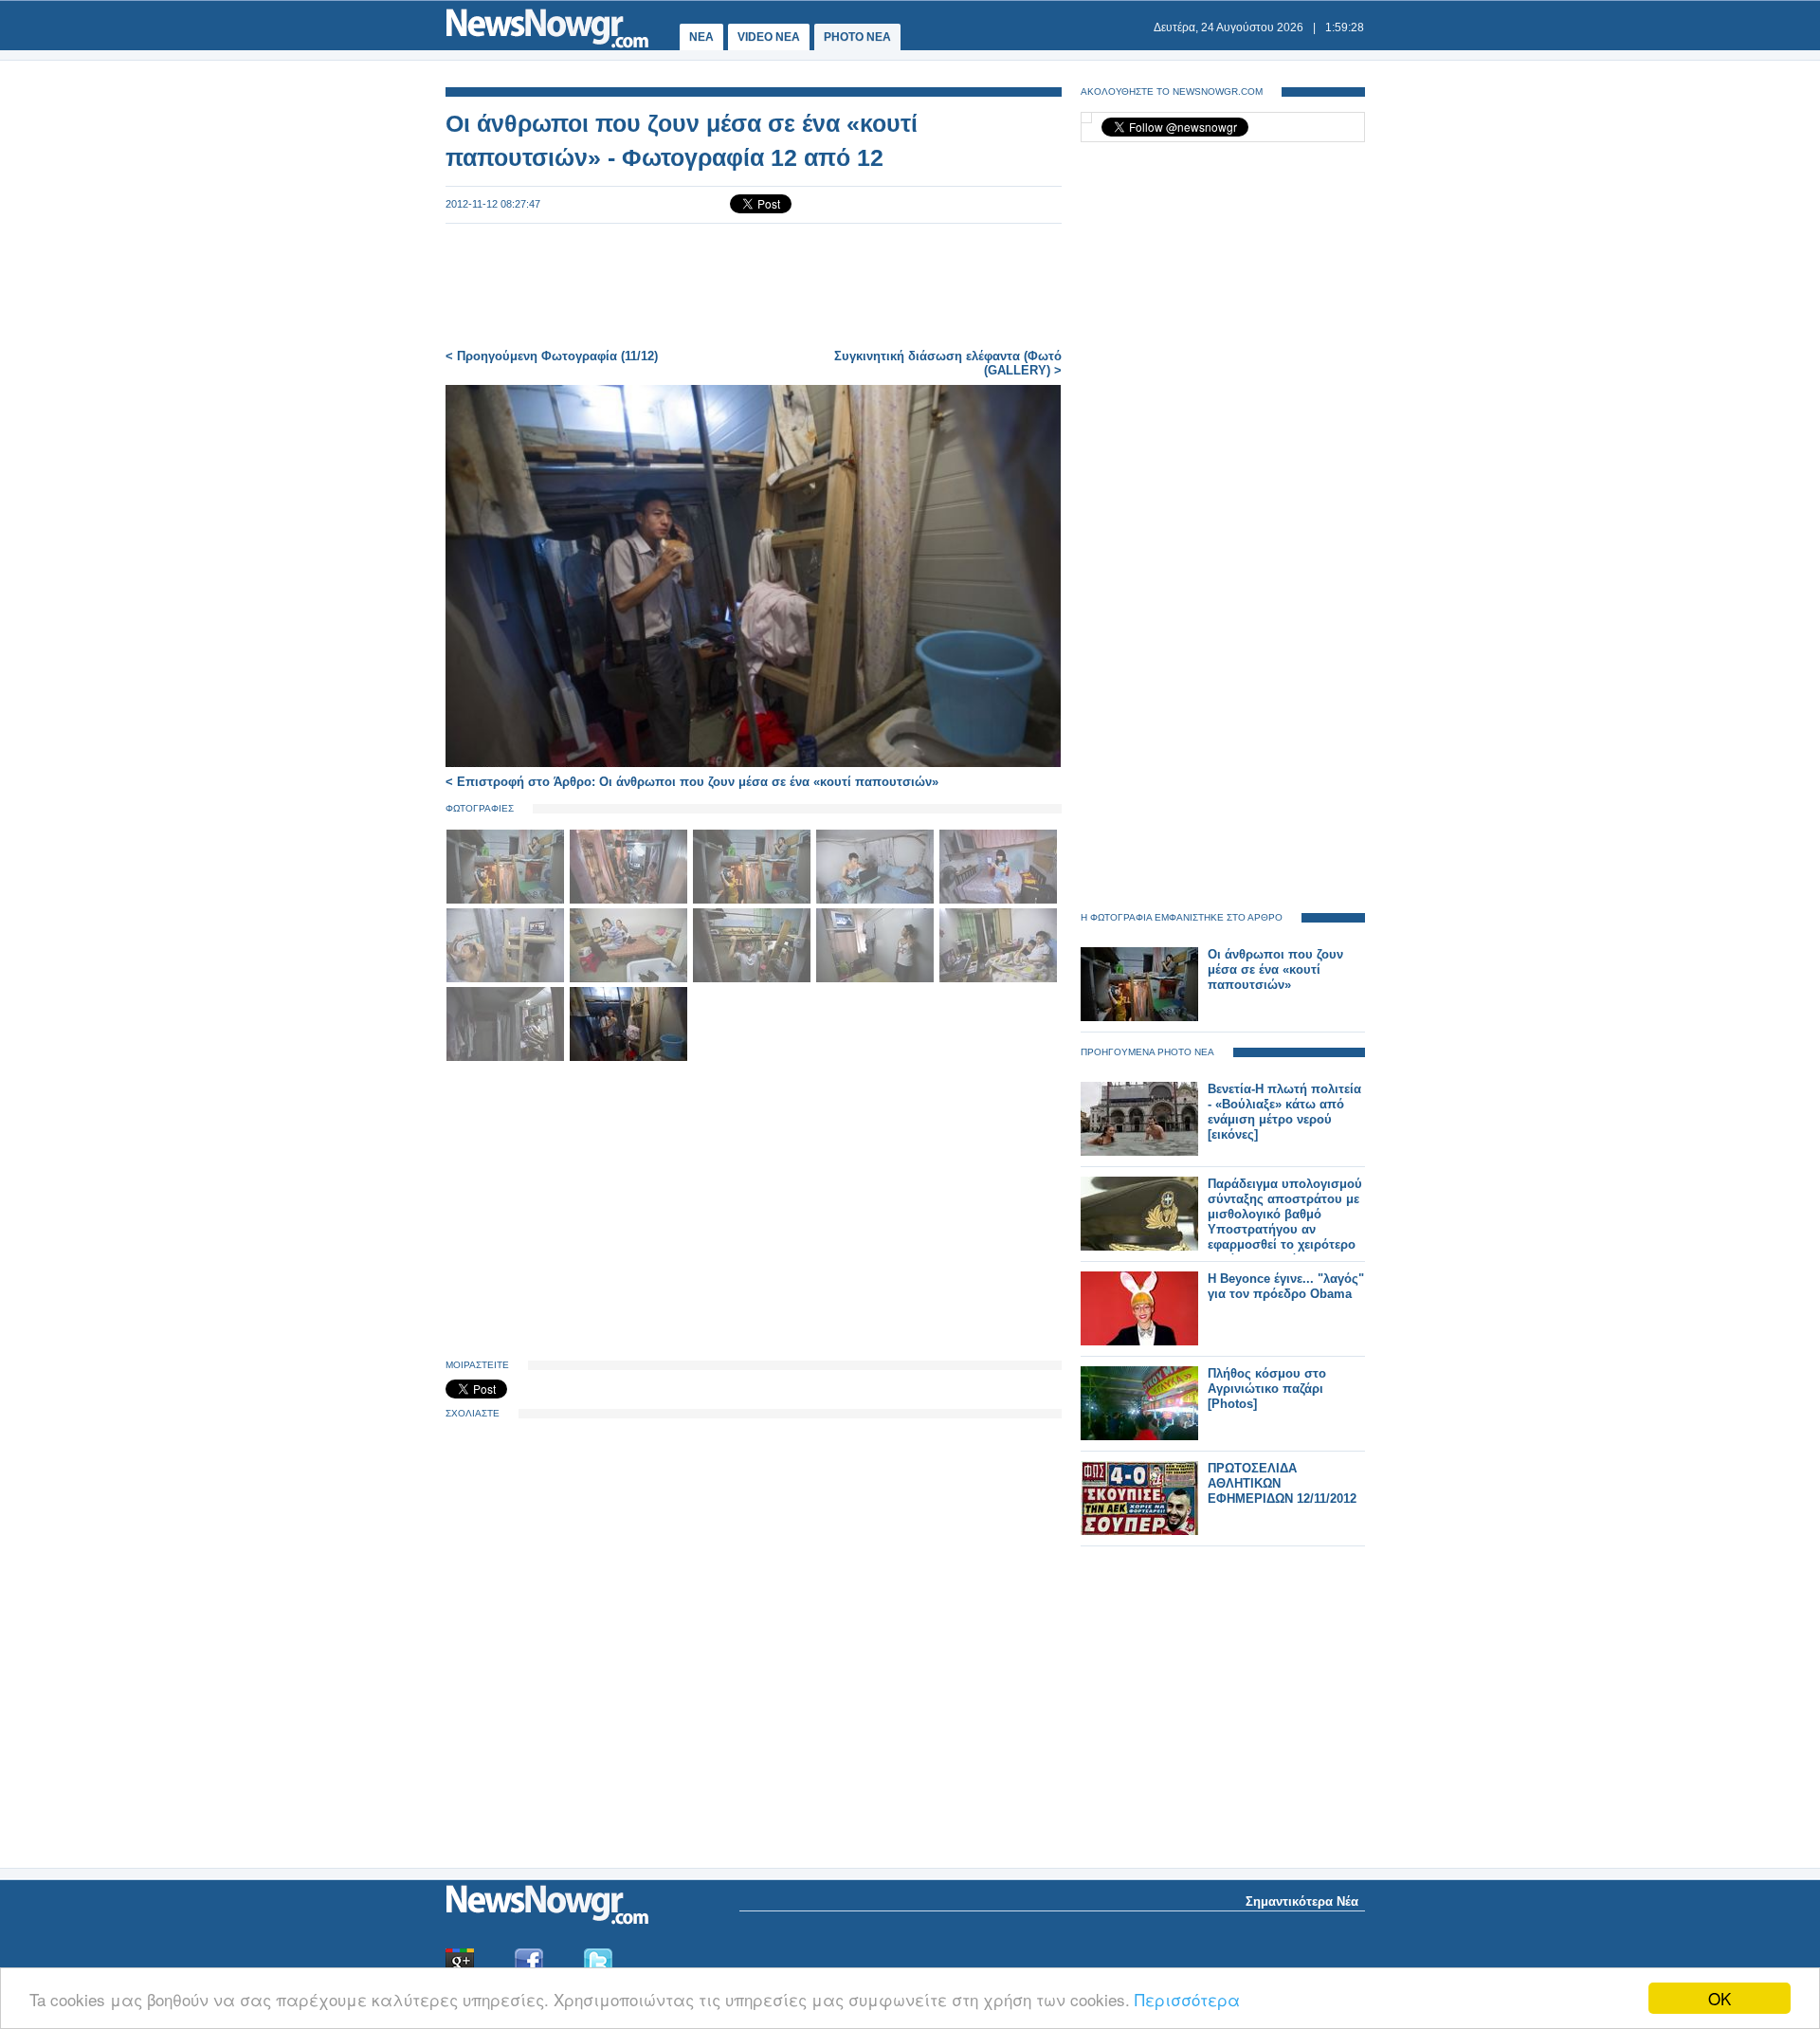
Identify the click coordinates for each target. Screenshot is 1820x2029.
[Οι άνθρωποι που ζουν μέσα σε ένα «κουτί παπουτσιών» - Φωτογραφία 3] (754, 900)
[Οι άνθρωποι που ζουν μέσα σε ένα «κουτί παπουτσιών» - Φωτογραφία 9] (877, 979)
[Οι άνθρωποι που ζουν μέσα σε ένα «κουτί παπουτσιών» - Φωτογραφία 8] (754, 979)
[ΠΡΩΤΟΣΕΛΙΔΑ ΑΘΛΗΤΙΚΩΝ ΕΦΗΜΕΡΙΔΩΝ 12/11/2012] (1139, 1531)
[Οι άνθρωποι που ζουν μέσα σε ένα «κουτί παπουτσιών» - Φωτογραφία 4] (877, 900)
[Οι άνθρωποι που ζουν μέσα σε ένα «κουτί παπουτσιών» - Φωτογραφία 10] (998, 979)
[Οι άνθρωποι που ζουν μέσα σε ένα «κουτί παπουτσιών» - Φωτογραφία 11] (507, 1058)
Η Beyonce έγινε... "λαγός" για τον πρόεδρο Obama (1286, 1286)
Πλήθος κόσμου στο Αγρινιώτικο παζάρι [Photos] (1267, 1389)
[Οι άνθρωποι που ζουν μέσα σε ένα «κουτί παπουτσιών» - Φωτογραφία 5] (998, 900)
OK (1720, 1998)
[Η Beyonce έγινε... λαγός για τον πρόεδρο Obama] (1139, 1341)
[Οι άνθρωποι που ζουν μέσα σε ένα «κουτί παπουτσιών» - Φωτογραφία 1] (507, 900)
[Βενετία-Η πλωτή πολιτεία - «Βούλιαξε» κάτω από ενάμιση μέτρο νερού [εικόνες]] (1139, 1152)
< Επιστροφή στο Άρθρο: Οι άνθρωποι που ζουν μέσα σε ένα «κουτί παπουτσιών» (692, 782)
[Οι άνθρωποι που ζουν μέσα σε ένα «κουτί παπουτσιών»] (1139, 1017)
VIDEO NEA (769, 37)
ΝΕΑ (701, 37)
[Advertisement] (754, 286)
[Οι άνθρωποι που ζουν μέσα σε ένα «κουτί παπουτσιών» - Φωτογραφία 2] (630, 900)
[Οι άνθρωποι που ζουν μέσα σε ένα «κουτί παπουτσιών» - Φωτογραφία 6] (507, 979)
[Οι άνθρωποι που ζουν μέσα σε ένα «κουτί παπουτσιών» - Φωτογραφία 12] (628, 1058)
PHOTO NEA (857, 37)
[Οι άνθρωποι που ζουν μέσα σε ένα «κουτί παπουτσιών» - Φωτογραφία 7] (630, 979)
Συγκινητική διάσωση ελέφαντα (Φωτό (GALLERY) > (948, 363)
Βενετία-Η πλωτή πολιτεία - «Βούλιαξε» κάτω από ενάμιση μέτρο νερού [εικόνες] (1284, 1112)
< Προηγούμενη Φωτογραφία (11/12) (552, 356)
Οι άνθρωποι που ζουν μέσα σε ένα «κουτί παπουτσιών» (1275, 969)
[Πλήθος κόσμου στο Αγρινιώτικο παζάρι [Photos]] (1139, 1436)
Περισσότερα (1187, 1999)
